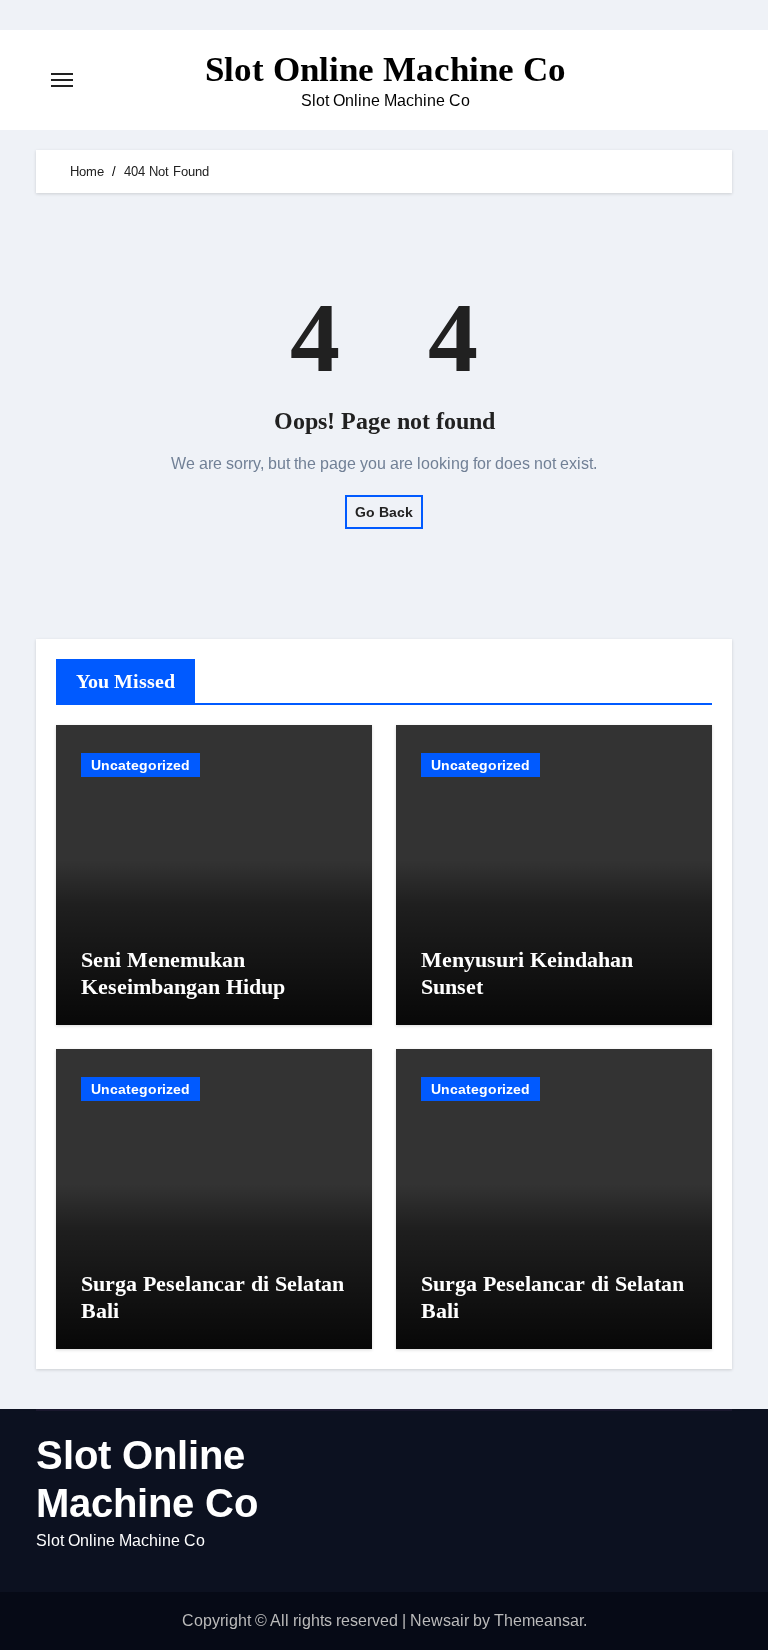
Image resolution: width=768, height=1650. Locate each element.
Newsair (439, 1620)
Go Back (384, 512)
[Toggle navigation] (62, 80)
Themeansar (538, 1620)
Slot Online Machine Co (385, 69)
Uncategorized (140, 765)
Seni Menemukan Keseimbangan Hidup (183, 972)
